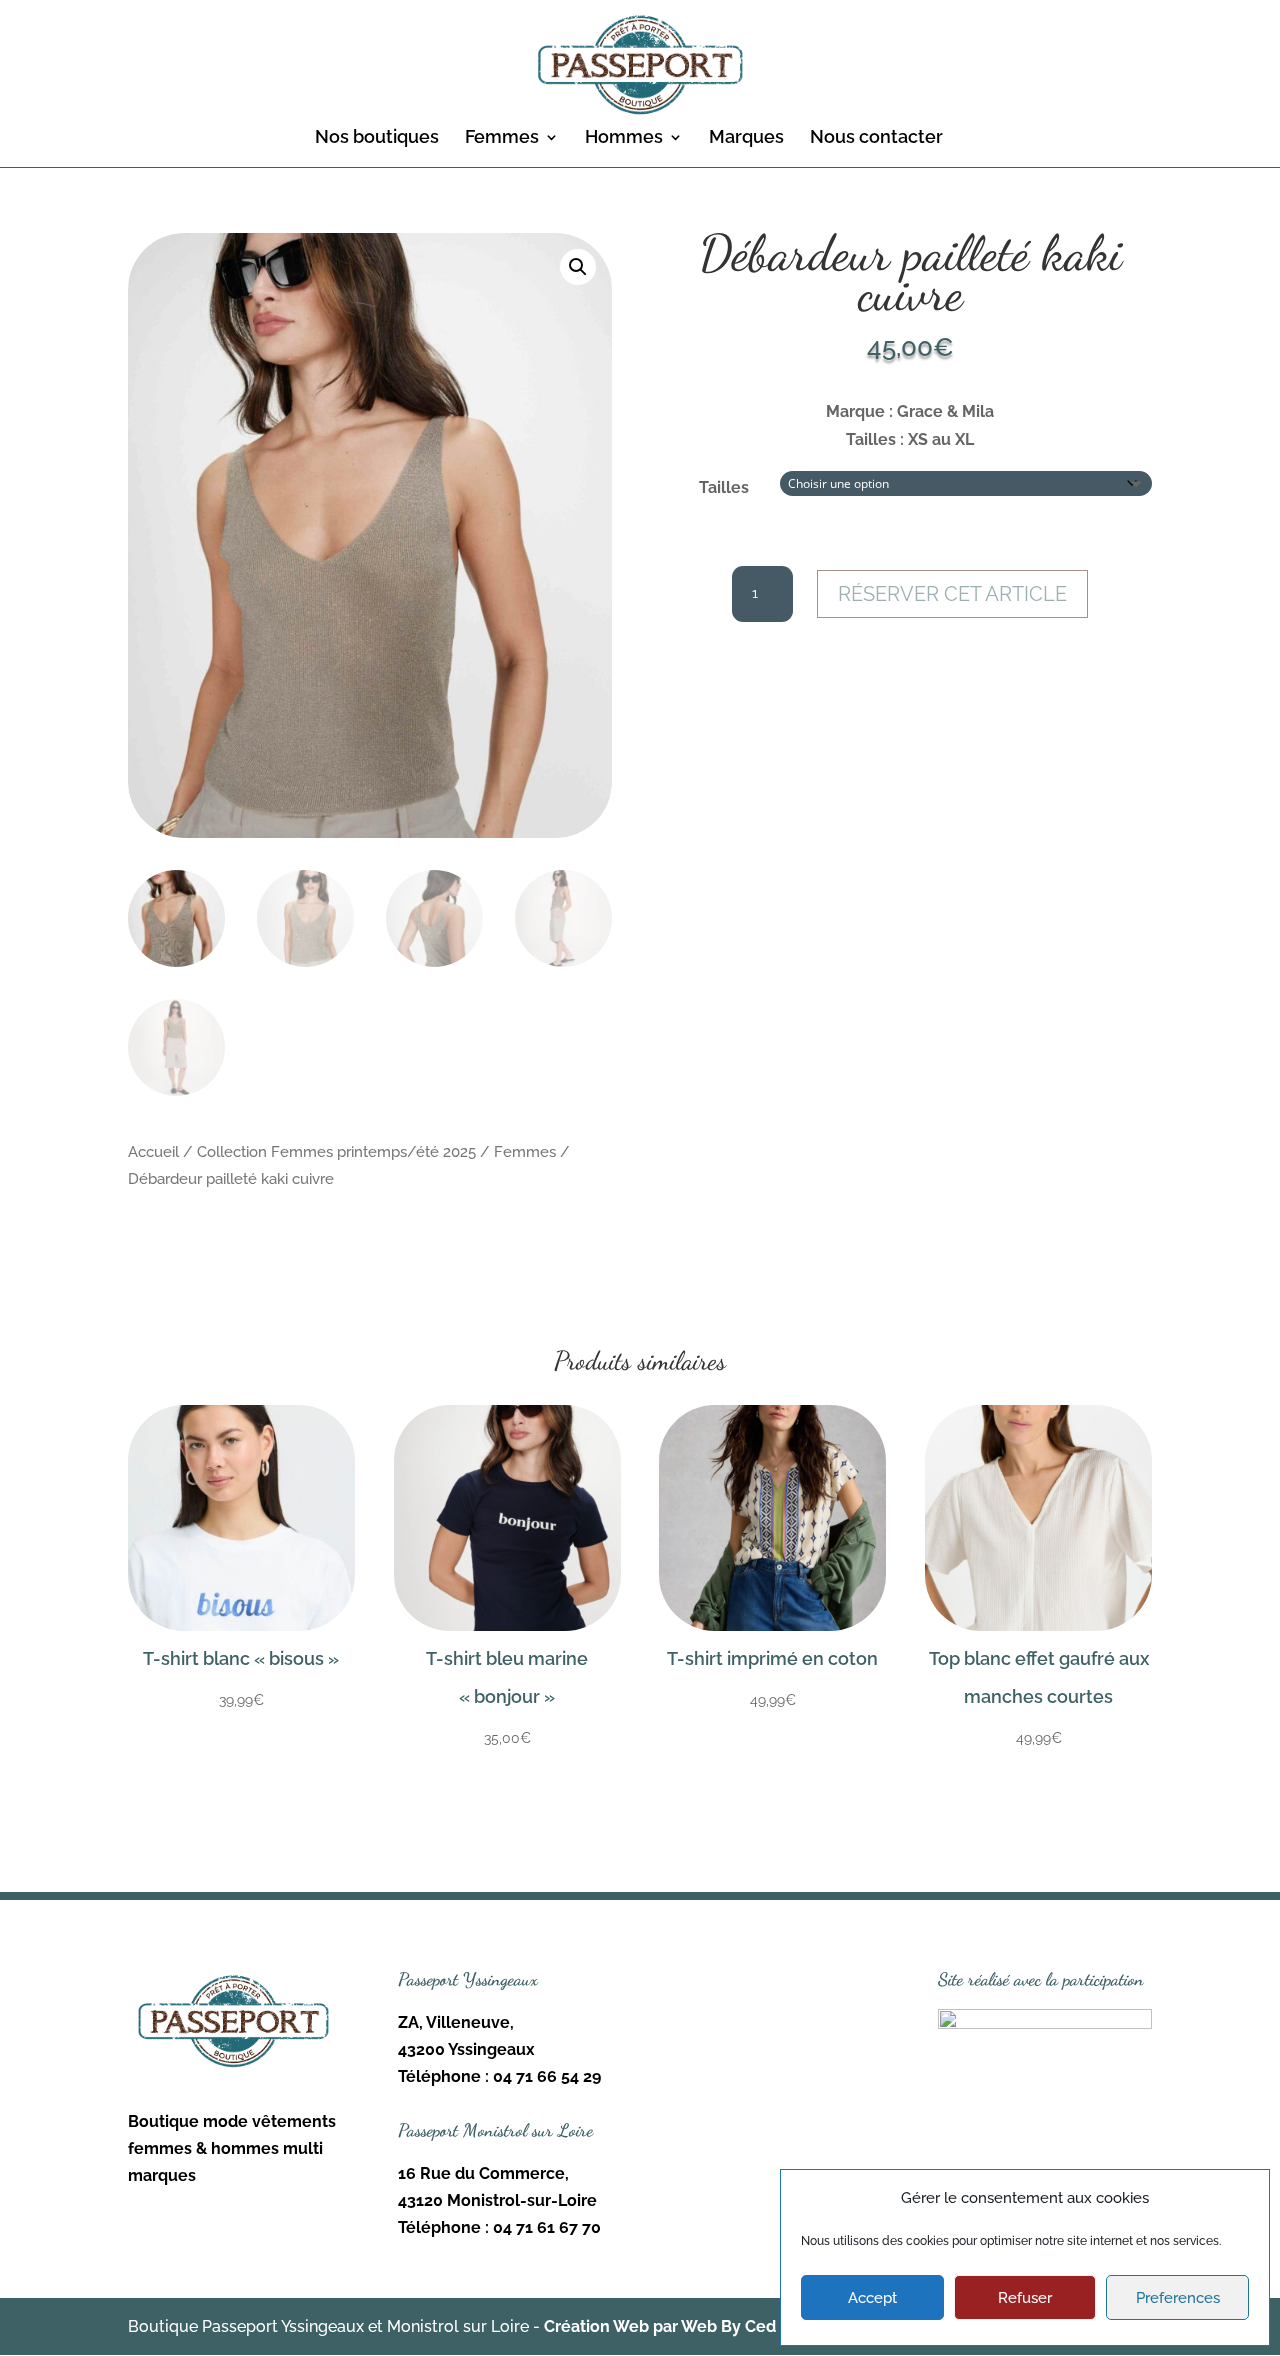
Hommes (624, 138)
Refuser (1025, 2298)
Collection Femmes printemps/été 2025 (336, 1151)
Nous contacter (876, 138)
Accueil (153, 1151)
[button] (578, 267)
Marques (746, 138)
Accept (872, 2298)
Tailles (724, 487)
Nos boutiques (377, 138)
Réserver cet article (952, 594)
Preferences (1178, 2298)
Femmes (502, 138)
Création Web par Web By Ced (660, 2326)
